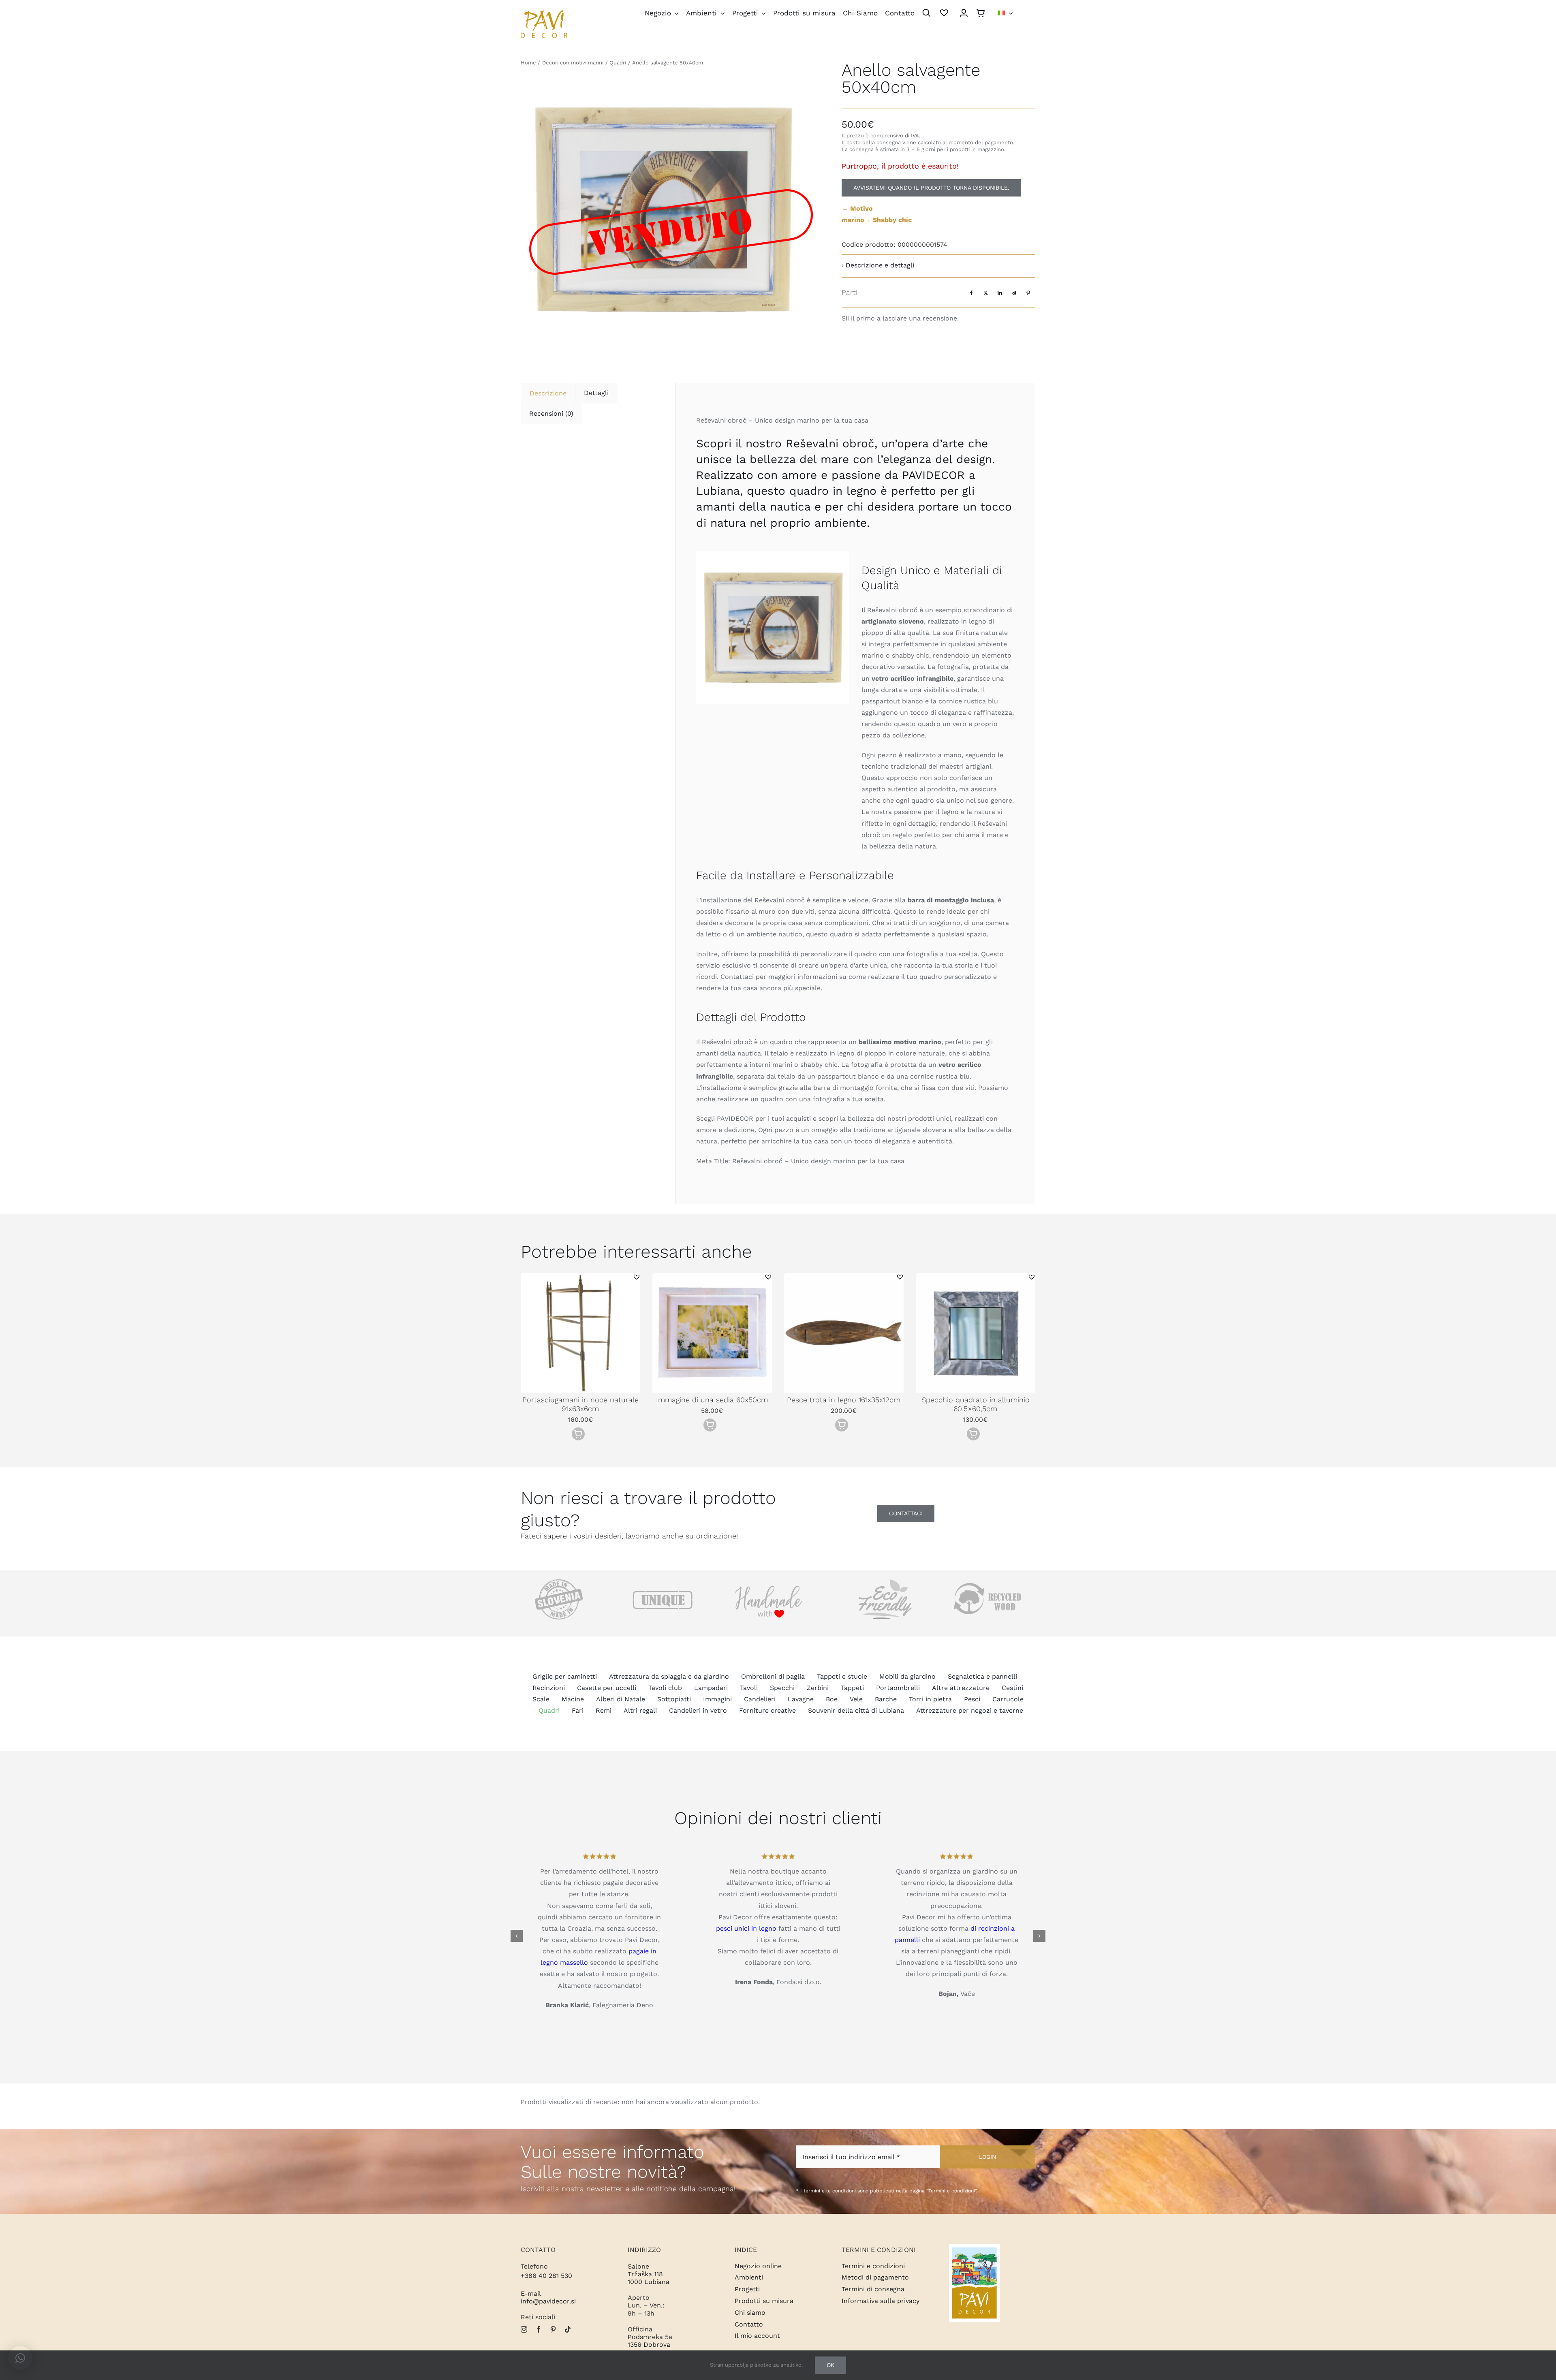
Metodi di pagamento (875, 2277)
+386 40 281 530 (546, 2276)
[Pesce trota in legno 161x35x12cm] (844, 1277)
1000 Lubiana (649, 2282)
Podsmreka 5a (650, 2337)
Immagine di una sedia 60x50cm (712, 1400)
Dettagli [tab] (596, 393)
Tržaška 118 (645, 2274)
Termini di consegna (873, 2289)
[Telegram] (1014, 293)
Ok (830, 2365)
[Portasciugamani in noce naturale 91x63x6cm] (580, 1277)
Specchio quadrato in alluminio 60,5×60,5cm (976, 1404)
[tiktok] (568, 2329)
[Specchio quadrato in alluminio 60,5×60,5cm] (976, 1277)
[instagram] (524, 2329)
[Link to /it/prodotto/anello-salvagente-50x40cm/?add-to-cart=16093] (710, 1425)
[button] (637, 1277)
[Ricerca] (927, 14)
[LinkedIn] (1000, 293)
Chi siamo (750, 2313)
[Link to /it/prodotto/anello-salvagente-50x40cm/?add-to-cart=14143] (973, 1434)
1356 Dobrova (649, 2345)
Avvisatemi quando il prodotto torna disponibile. (931, 188)
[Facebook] (971, 293)
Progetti (747, 2289)
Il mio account (757, 2336)
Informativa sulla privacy (881, 2301)
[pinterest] (553, 2329)
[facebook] (539, 2329)
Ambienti (749, 2277)
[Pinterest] (1028, 293)
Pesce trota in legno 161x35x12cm (844, 1400)
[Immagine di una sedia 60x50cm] (712, 1277)
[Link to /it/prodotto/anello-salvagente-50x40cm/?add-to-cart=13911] (842, 1425)
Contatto (749, 2324)
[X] (986, 293)
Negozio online (758, 2266)
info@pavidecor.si (548, 2301)
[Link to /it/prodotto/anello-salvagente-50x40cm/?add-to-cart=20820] (578, 1434)
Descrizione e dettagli (880, 265)
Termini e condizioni (873, 2266)
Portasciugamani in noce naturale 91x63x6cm (580, 1404)
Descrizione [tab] (548, 393)
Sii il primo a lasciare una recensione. (900, 318)
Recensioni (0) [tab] (551, 413)
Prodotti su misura (764, 2301)
